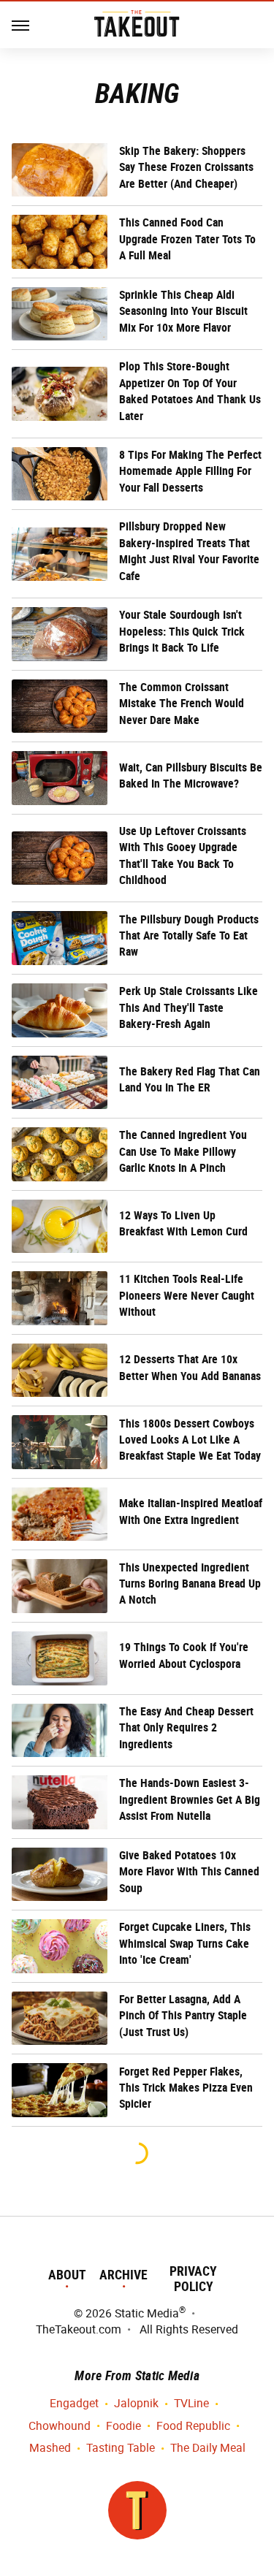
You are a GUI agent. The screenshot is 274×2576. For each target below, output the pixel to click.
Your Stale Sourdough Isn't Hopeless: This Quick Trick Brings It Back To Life (182, 631)
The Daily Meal (208, 2448)
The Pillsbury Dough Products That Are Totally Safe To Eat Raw (189, 936)
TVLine (191, 2403)
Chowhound (60, 2426)
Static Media (147, 2313)
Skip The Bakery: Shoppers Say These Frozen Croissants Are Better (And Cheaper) (186, 167)
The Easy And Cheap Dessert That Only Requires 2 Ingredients (186, 1728)
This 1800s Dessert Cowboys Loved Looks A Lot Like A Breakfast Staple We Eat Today (190, 1440)
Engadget (74, 2403)
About (67, 2275)
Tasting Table (121, 2448)
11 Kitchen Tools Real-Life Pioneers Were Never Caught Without (187, 1295)
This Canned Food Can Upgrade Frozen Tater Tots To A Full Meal (187, 239)
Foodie (123, 2426)
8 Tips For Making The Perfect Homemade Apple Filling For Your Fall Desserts (190, 471)
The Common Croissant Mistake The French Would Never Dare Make (182, 704)
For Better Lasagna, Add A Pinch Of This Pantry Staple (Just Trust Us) (183, 2016)
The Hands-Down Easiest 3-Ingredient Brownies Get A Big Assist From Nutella (190, 1799)
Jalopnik (136, 2403)
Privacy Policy (193, 2279)
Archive (123, 2275)
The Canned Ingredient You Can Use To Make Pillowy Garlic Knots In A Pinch (183, 1151)
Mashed (50, 2448)
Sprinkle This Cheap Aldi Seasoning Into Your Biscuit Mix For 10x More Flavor (183, 311)
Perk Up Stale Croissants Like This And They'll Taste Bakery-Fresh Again (189, 1007)
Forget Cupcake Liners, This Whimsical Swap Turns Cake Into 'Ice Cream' (185, 1943)
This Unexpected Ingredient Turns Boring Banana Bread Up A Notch (190, 1584)
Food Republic (193, 2426)
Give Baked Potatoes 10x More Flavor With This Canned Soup (189, 1872)
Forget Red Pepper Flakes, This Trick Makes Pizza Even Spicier (186, 2088)
